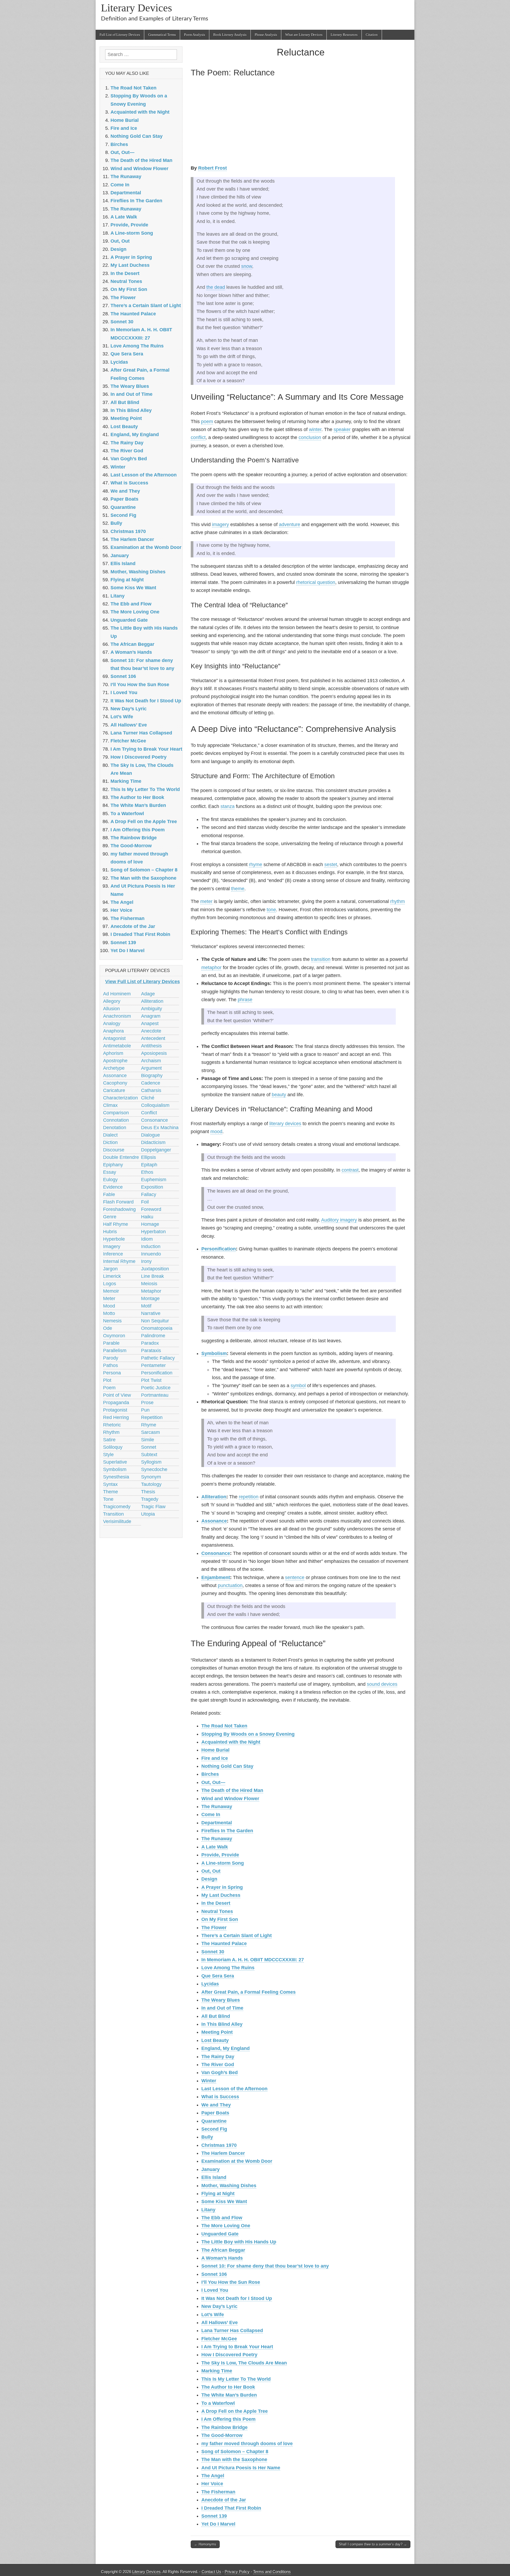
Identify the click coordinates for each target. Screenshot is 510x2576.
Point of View (117, 1395)
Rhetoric (112, 1425)
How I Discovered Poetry (229, 2355)
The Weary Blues (221, 2000)
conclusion (310, 437)
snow (247, 266)
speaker (342, 429)
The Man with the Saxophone (234, 2459)
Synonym (151, 1477)
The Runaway (217, 1807)
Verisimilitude (117, 1521)
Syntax (110, 1484)
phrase (245, 1000)
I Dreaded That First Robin (231, 2508)
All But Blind (216, 2016)
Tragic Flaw (153, 1507)
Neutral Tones (217, 1911)
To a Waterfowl (218, 2403)
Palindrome (153, 1336)
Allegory (112, 1001)
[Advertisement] (301, 122)
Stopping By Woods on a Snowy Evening (248, 1734)
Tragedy (150, 1499)
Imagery (112, 1246)
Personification (219, 1249)
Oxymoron (114, 1336)
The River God (218, 2065)
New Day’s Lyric (219, 2306)
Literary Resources (344, 35)
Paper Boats (215, 2113)
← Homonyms (205, 2544)
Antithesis (151, 1046)
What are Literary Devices (304, 35)
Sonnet (149, 1447)
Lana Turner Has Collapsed (232, 2330)
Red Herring (116, 1417)
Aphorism (113, 1053)
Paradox (150, 1343)
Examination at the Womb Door (237, 2161)
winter (315, 429)
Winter (209, 2081)
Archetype (114, 1068)
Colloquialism (155, 1105)
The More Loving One (226, 2226)
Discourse (114, 1150)
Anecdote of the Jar (224, 2500)
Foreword (151, 1209)
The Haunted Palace (224, 1943)
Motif (146, 1306)
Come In (211, 1814)
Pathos (110, 1365)
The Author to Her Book (228, 2387)
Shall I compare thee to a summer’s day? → (373, 2544)
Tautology (151, 1484)
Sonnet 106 (214, 2274)
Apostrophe (115, 1061)
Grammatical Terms (162, 35)
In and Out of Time (222, 2008)
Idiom (147, 1239)
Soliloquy (113, 1447)
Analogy (112, 1023)
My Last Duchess (221, 1895)
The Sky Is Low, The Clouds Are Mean (244, 2363)
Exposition (152, 1187)
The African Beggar (223, 2250)
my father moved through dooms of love (247, 2444)
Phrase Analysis (266, 35)
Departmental (217, 1823)
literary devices (285, 1124)
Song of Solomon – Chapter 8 (235, 2452)
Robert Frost (212, 168)
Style (108, 1455)
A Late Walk (215, 1847)
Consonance (216, 1553)
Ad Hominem (117, 994)
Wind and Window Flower (230, 1799)
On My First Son (220, 1919)
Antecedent (153, 1038)
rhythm (398, 901)
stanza (228, 806)
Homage (150, 1224)
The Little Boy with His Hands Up (239, 2242)
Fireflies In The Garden (227, 1831)
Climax (110, 1105)
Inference (113, 1254)
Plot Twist (151, 1380)
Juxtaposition (155, 1269)
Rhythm (111, 1432)
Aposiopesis (154, 1053)
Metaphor (151, 1291)
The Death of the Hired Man (232, 1790)
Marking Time (217, 2371)
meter (206, 901)
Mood (109, 1306)
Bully (207, 2137)
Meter (109, 1298)
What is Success (220, 2097)
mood (216, 1132)
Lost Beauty (215, 2040)
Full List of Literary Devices (120, 35)
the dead (216, 287)
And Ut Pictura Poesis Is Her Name (241, 2468)
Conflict (149, 1113)
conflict (198, 437)
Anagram (151, 1016)
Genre (110, 1217)
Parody (111, 1358)
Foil (145, 1202)
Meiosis (149, 1284)
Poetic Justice (156, 1388)
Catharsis (151, 1090)
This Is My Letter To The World (236, 2379)
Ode (108, 1328)
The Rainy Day (218, 2057)
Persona (112, 1373)
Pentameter (153, 1365)
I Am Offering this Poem (228, 2419)
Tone (108, 1499)
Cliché (148, 1098)
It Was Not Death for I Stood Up (237, 2298)
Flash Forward (118, 1202)
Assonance (214, 1521)
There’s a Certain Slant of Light (237, 1936)
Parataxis (151, 1351)
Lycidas (210, 1984)
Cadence (151, 1083)
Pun (145, 1410)
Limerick (112, 1276)
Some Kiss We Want (224, 2201)
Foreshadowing (119, 1209)
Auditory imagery (339, 1220)
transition (321, 959)
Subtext (149, 1455)
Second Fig (214, 2129)
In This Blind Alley (222, 2024)
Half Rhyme (116, 1224)
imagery (220, 524)
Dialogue (150, 1135)
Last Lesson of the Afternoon (234, 2089)
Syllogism (151, 1462)
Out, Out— (213, 1782)
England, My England (226, 2048)
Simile (148, 1440)
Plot (107, 1380)
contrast (350, 1170)
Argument (151, 1068)
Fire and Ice (215, 1758)
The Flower (214, 1928)
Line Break (152, 1276)
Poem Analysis (195, 35)
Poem (109, 1388)
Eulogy (110, 1180)
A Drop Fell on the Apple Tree (235, 2411)
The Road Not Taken (224, 1726)
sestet (331, 865)
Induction (151, 1246)
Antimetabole (117, 1046)
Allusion (111, 1009)
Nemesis (112, 1321)
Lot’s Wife (213, 2315)
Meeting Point (217, 2032)
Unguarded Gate (220, 2234)
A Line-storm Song (223, 1863)
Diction (110, 1142)
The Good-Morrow (222, 2435)
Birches (210, 1774)
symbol (298, 1386)
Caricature (114, 1090)
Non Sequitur (155, 1321)
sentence (295, 1577)
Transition (113, 1514)
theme (238, 889)
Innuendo (151, 1254)
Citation (372, 35)
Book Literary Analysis (230, 35)
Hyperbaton (153, 1232)
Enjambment (216, 1577)
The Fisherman (218, 2492)
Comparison (116, 1113)
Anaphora (113, 1031)
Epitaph (149, 1165)
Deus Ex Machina (160, 1128)
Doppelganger (156, 1150)
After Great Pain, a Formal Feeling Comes (248, 1992)
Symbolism (214, 1353)
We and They (216, 2105)
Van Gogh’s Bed (220, 2072)
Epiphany (113, 1165)
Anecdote (151, 1031)
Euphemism (154, 1180)
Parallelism (115, 1351)
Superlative (115, 1462)
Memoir (111, 1291)
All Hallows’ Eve (220, 2323)
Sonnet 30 (213, 1952)
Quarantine (214, 2121)
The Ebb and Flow (222, 2218)
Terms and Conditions (272, 2572)
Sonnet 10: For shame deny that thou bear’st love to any (265, 2266)
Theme (110, 1492)
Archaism (151, 1061)
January (211, 2169)
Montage (150, 1298)
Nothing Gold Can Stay (227, 1766)
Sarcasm (150, 1432)
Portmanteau (155, 1395)
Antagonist (114, 1038)
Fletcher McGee (219, 2339)
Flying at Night (218, 2194)
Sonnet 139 (214, 2516)
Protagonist (115, 1410)
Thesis (148, 1492)
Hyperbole (114, 1239)
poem (207, 422)
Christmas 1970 (219, 2145)
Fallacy (149, 1194)
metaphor (211, 967)
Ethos (147, 1172)
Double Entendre (121, 1157)
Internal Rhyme (119, 1261)
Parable (111, 1343)
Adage (148, 994)
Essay (110, 1172)
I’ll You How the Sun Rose (231, 2282)
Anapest (150, 1023)
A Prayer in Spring (222, 1887)
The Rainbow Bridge (224, 2427)
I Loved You (215, 2290)
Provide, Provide (220, 1855)
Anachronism (117, 1016)
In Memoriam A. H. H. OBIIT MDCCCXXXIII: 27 (253, 1960)
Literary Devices (137, 8)
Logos (110, 1284)
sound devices (382, 1684)
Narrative (151, 1313)
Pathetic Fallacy (158, 1358)
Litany (208, 2210)
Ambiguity (152, 1009)
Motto (109, 1313)
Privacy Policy (237, 2572)
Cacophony (115, 1083)
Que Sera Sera (218, 1976)
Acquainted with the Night (231, 1742)
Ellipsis (148, 1157)
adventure (290, 524)
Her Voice (212, 2484)
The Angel (213, 2476)
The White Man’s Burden (229, 2395)
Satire (109, 1440)
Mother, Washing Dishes (229, 2186)
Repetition (152, 1417)
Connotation (116, 1120)
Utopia (148, 1514)
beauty (279, 1095)
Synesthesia (116, 1477)
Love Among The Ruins (228, 1968)
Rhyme (149, 1425)
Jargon (110, 1269)
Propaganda (116, 1403)
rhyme (256, 865)
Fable (109, 1194)
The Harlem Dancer (223, 2153)
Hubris (110, 1232)
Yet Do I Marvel (218, 2524)
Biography (152, 1076)
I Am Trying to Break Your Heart (237, 2347)
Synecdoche (154, 1469)
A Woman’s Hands (222, 2258)
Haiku (147, 1217)
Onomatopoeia (157, 1328)
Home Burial (215, 1750)
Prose (147, 1403)
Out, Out (211, 1871)
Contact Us (211, 2572)
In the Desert (216, 1903)
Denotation (115, 1128)
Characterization (120, 1098)
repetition (249, 1497)
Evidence (113, 1187)
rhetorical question (316, 582)
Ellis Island (214, 2177)
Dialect (110, 1135)
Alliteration (214, 1497)
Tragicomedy (117, 1507)
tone (271, 910)
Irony (146, 1261)
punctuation (230, 1585)
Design (209, 1879)
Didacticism (153, 1142)
